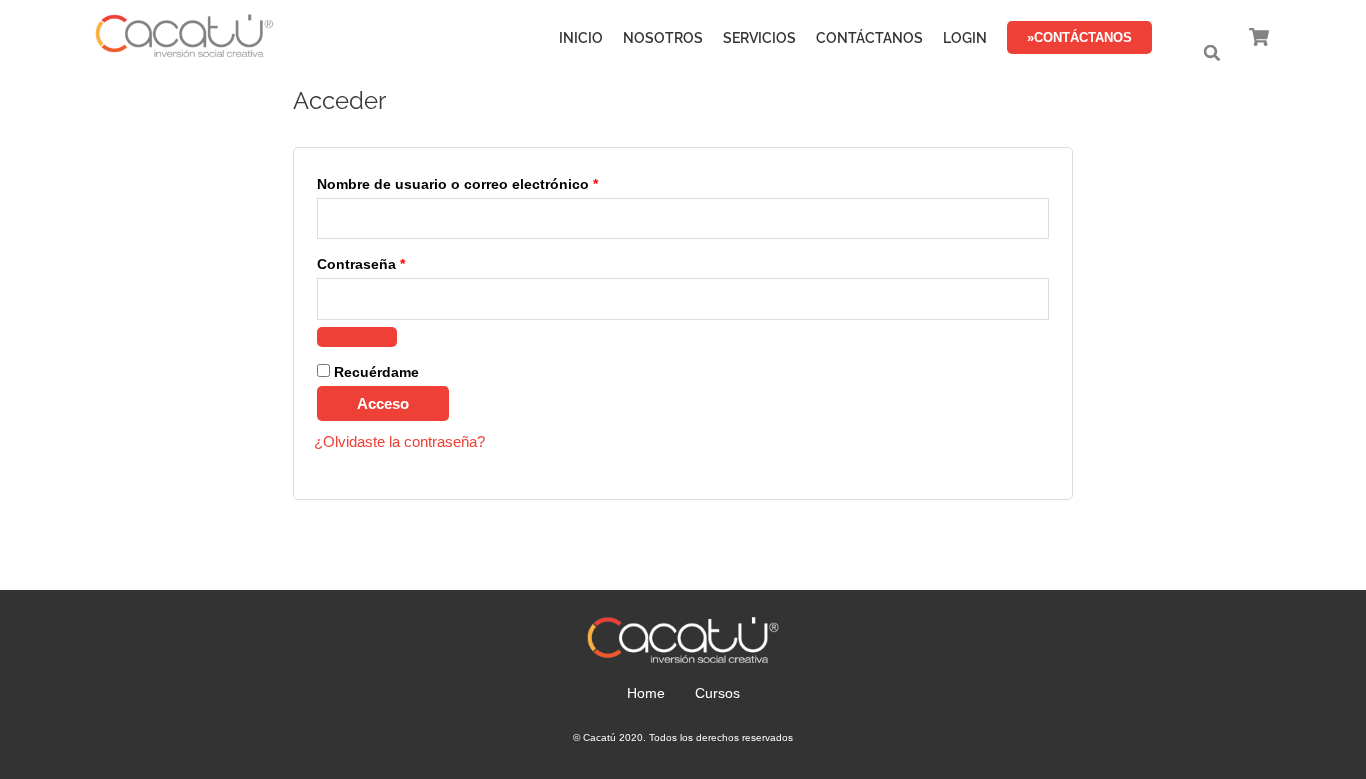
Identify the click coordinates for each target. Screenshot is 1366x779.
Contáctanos (869, 38)
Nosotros (663, 38)
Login (965, 38)
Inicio (581, 38)
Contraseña (399, 261)
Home (646, 693)
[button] (1212, 53)
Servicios (759, 38)
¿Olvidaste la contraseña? (399, 441)
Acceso (383, 403)
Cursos (717, 693)
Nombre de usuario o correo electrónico (495, 181)
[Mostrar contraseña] (357, 337)
